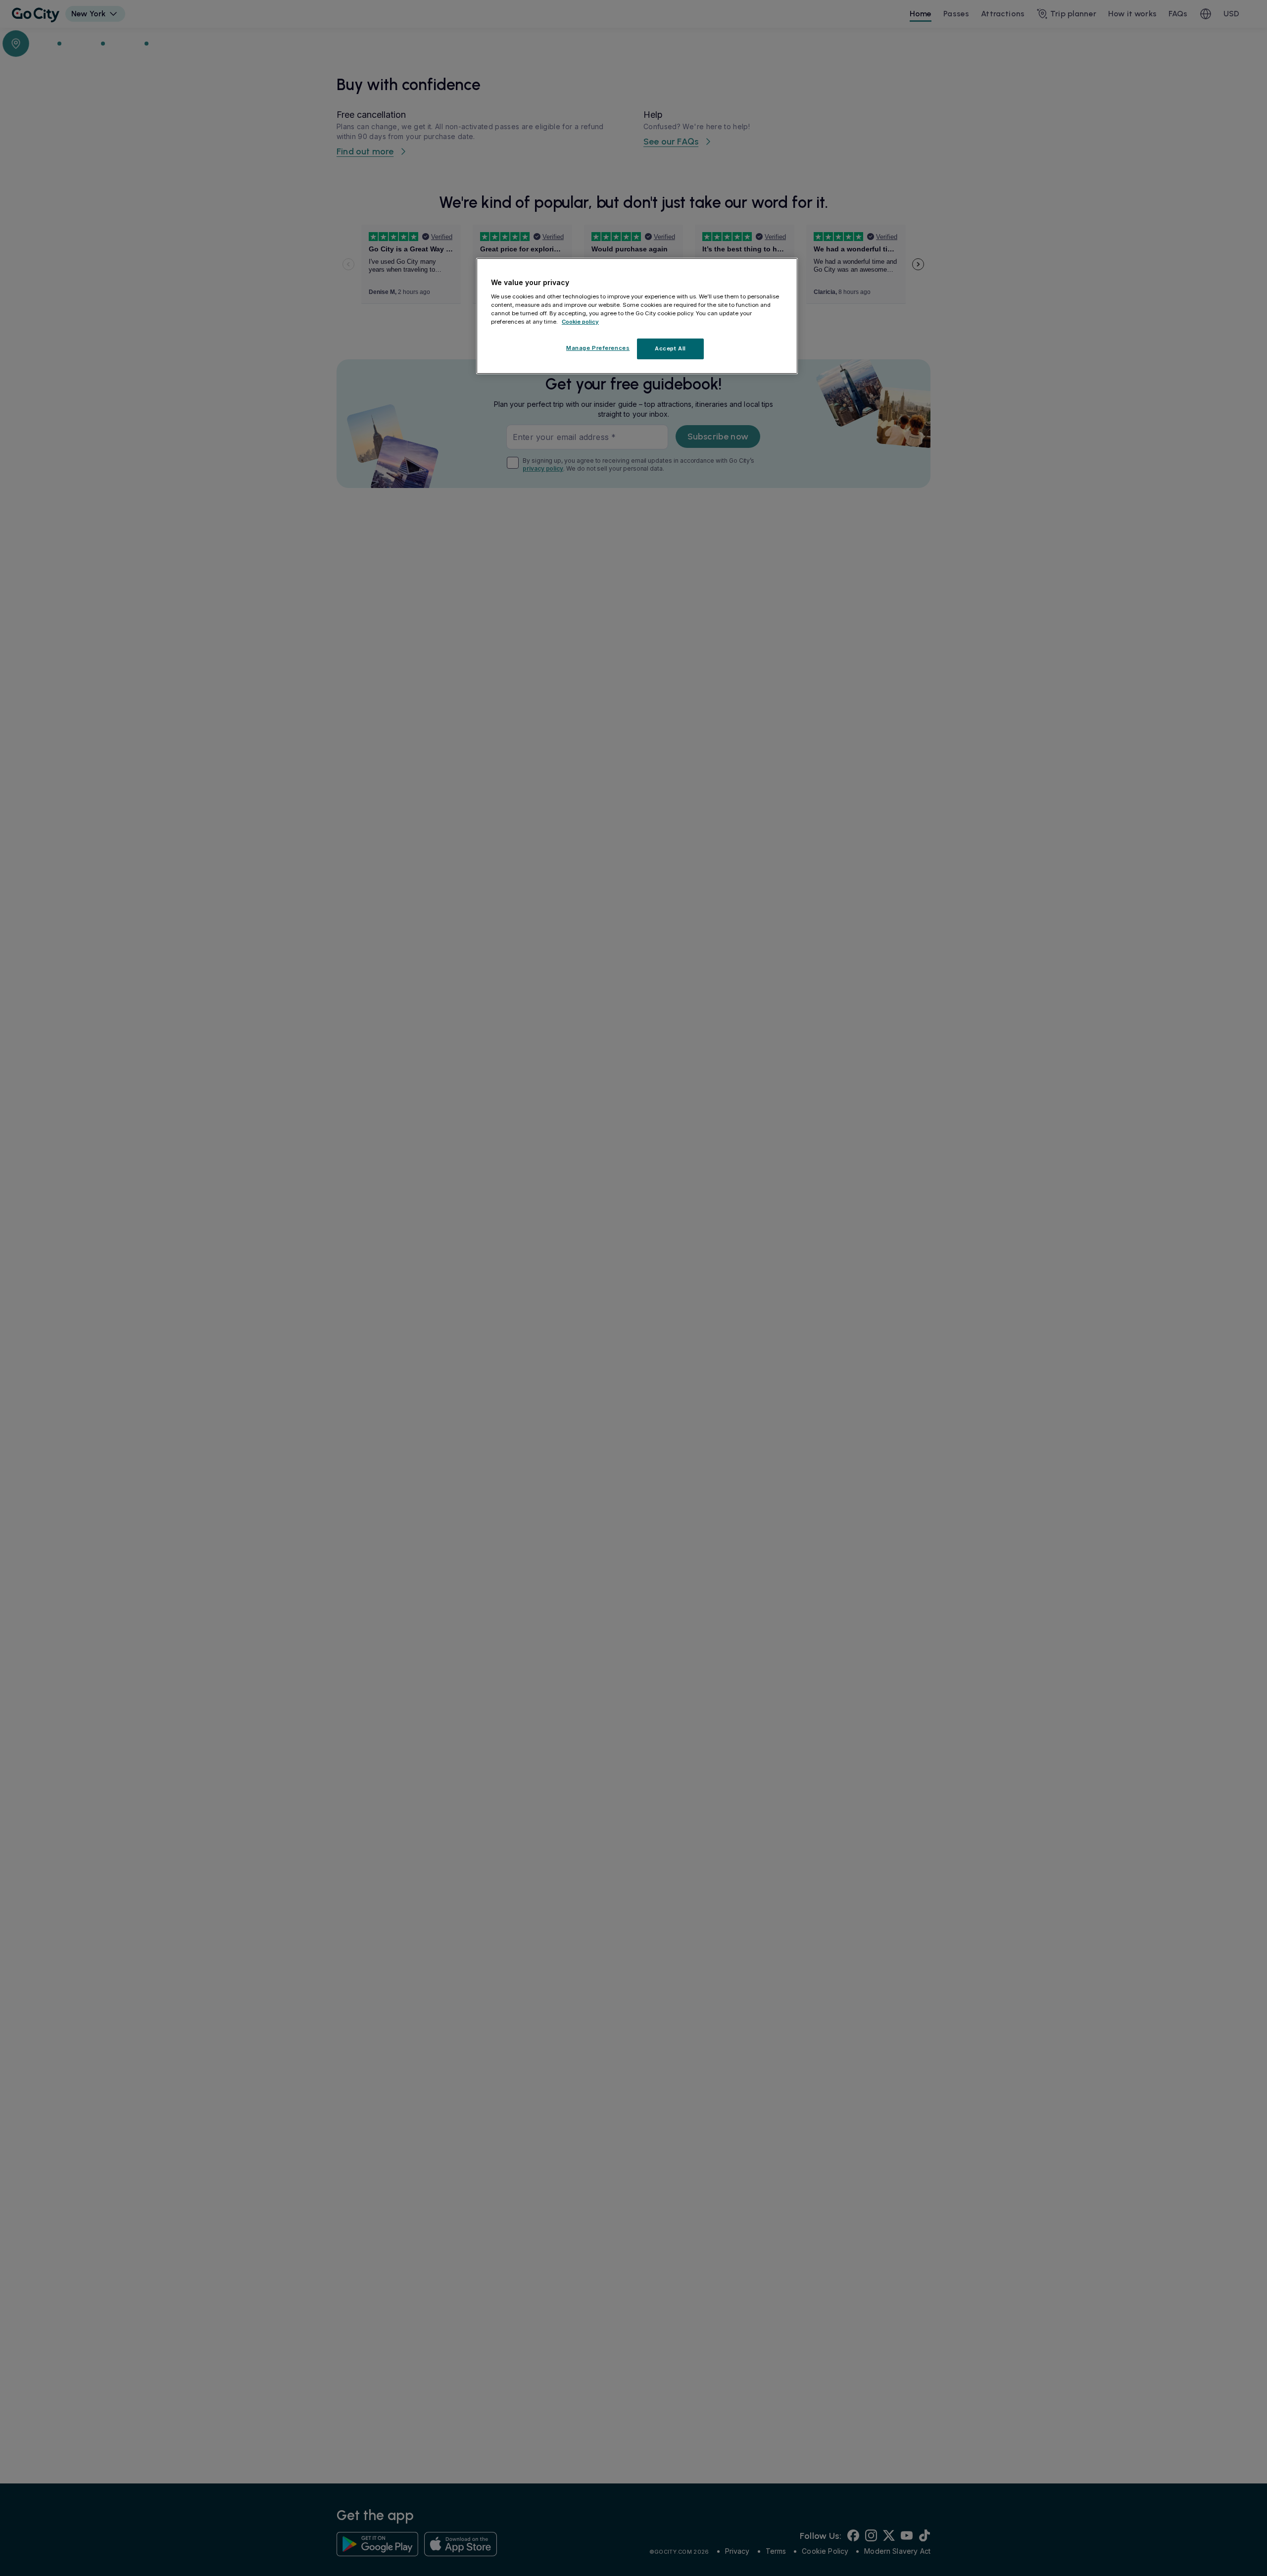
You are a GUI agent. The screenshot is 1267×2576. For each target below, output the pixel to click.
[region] (637, 316)
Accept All (670, 348)
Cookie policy (580, 321)
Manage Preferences (598, 347)
